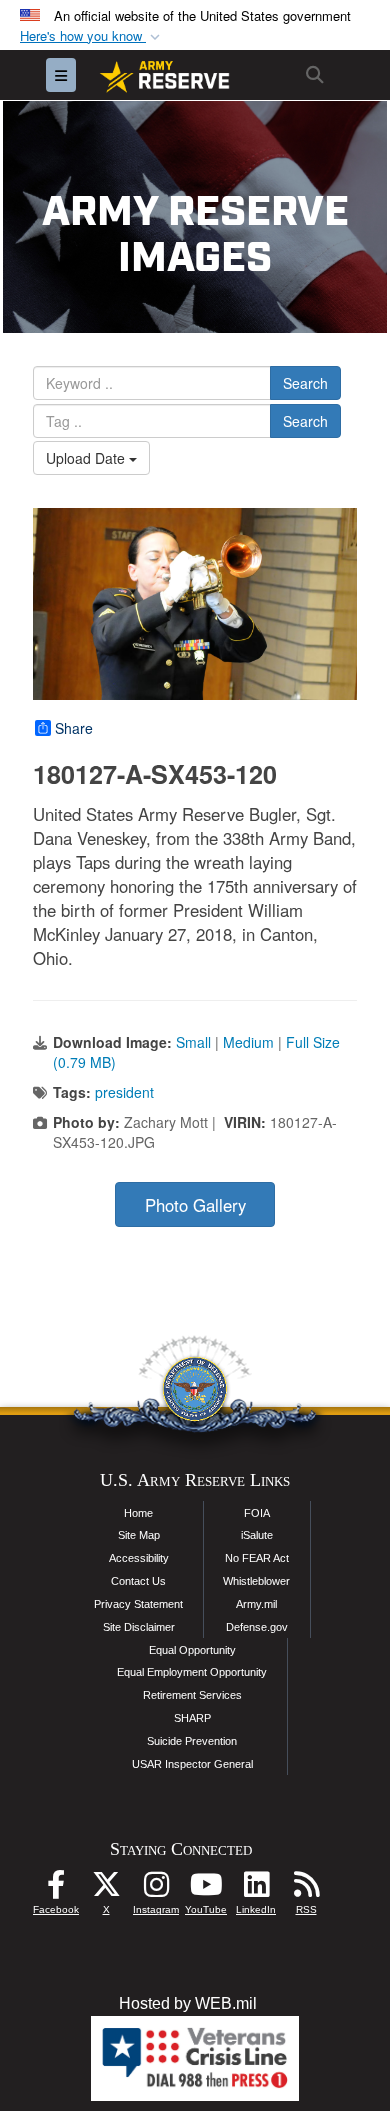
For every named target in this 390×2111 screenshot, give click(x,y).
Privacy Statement (138, 1604)
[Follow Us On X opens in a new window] (106, 1889)
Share (74, 728)
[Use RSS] (306, 1889)
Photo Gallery (195, 1205)
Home (138, 1513)
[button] (92, 36)
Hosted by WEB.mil (188, 2003)
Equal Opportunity (192, 1650)
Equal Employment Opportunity (192, 1672)
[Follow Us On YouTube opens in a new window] (206, 1889)
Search (305, 383)
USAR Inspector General (192, 1764)
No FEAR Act (257, 1558)
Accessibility (139, 1558)
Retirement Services (192, 1695)
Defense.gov (257, 1627)
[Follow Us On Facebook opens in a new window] (56, 1889)
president (124, 1092)
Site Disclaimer (139, 1627)
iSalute (257, 1535)
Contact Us (138, 1581)
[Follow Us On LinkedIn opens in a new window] (256, 1889)
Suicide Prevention (192, 1741)
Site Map (139, 1535)
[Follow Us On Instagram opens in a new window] (156, 1889)
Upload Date (87, 458)
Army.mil (256, 1604)
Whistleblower (256, 1581)
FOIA (257, 1513)
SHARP (192, 1718)
